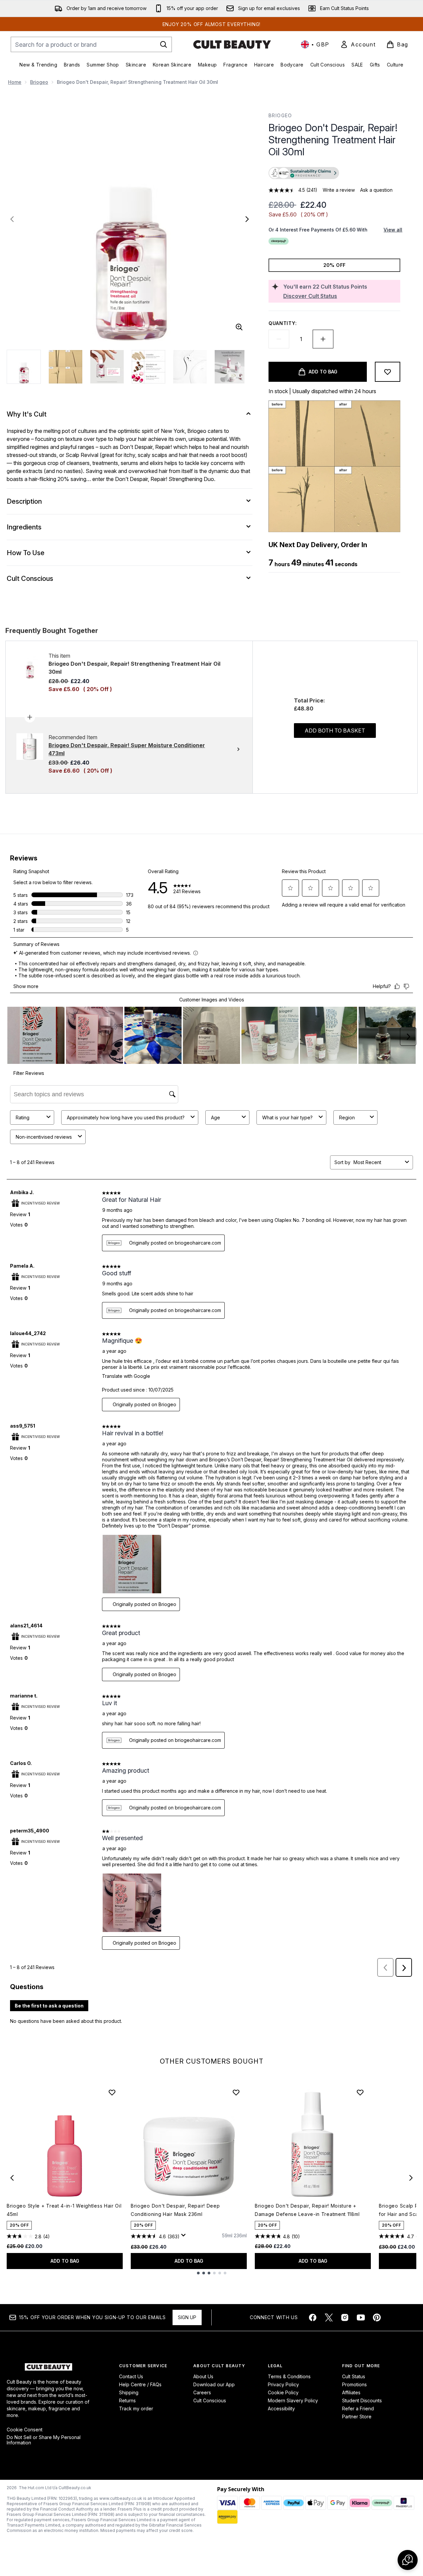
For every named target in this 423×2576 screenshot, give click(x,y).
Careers (202, 2392)
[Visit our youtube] (361, 2317)
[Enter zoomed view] (239, 327)
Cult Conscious (210, 2400)
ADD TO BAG (65, 2261)
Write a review (339, 190)
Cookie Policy (283, 2392)
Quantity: (283, 323)
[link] (358, 44)
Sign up (187, 2317)
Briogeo (39, 82)
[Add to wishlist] (388, 372)
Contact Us (131, 2376)
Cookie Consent (25, 2430)
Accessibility (281, 2408)
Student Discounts (362, 2400)
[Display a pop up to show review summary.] (185, 2237)
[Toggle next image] (247, 219)
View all (393, 230)
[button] (334, 174)
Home (15, 82)
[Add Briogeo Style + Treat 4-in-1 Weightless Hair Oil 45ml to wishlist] (112, 2092)
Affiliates (351, 2392)
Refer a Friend (358, 2408)
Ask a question (376, 190)
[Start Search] (164, 44)
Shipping (129, 2392)
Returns (127, 2400)
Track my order (136, 2408)
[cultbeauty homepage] (232, 44)
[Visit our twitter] (329, 2317)
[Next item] (411, 2178)
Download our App (214, 2384)
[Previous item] (12, 2178)
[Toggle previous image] (12, 219)
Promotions (354, 2384)
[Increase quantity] (323, 339)
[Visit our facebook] (313, 2317)
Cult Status (354, 2376)
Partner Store (357, 2417)
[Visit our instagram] (345, 2317)
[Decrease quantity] (279, 339)
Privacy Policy (283, 2384)
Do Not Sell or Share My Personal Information (44, 2440)
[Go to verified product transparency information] (304, 173)
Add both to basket (335, 731)
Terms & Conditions (289, 2376)
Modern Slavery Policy (293, 2400)
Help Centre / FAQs (140, 2384)
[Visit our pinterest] (377, 2317)
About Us (203, 2376)
